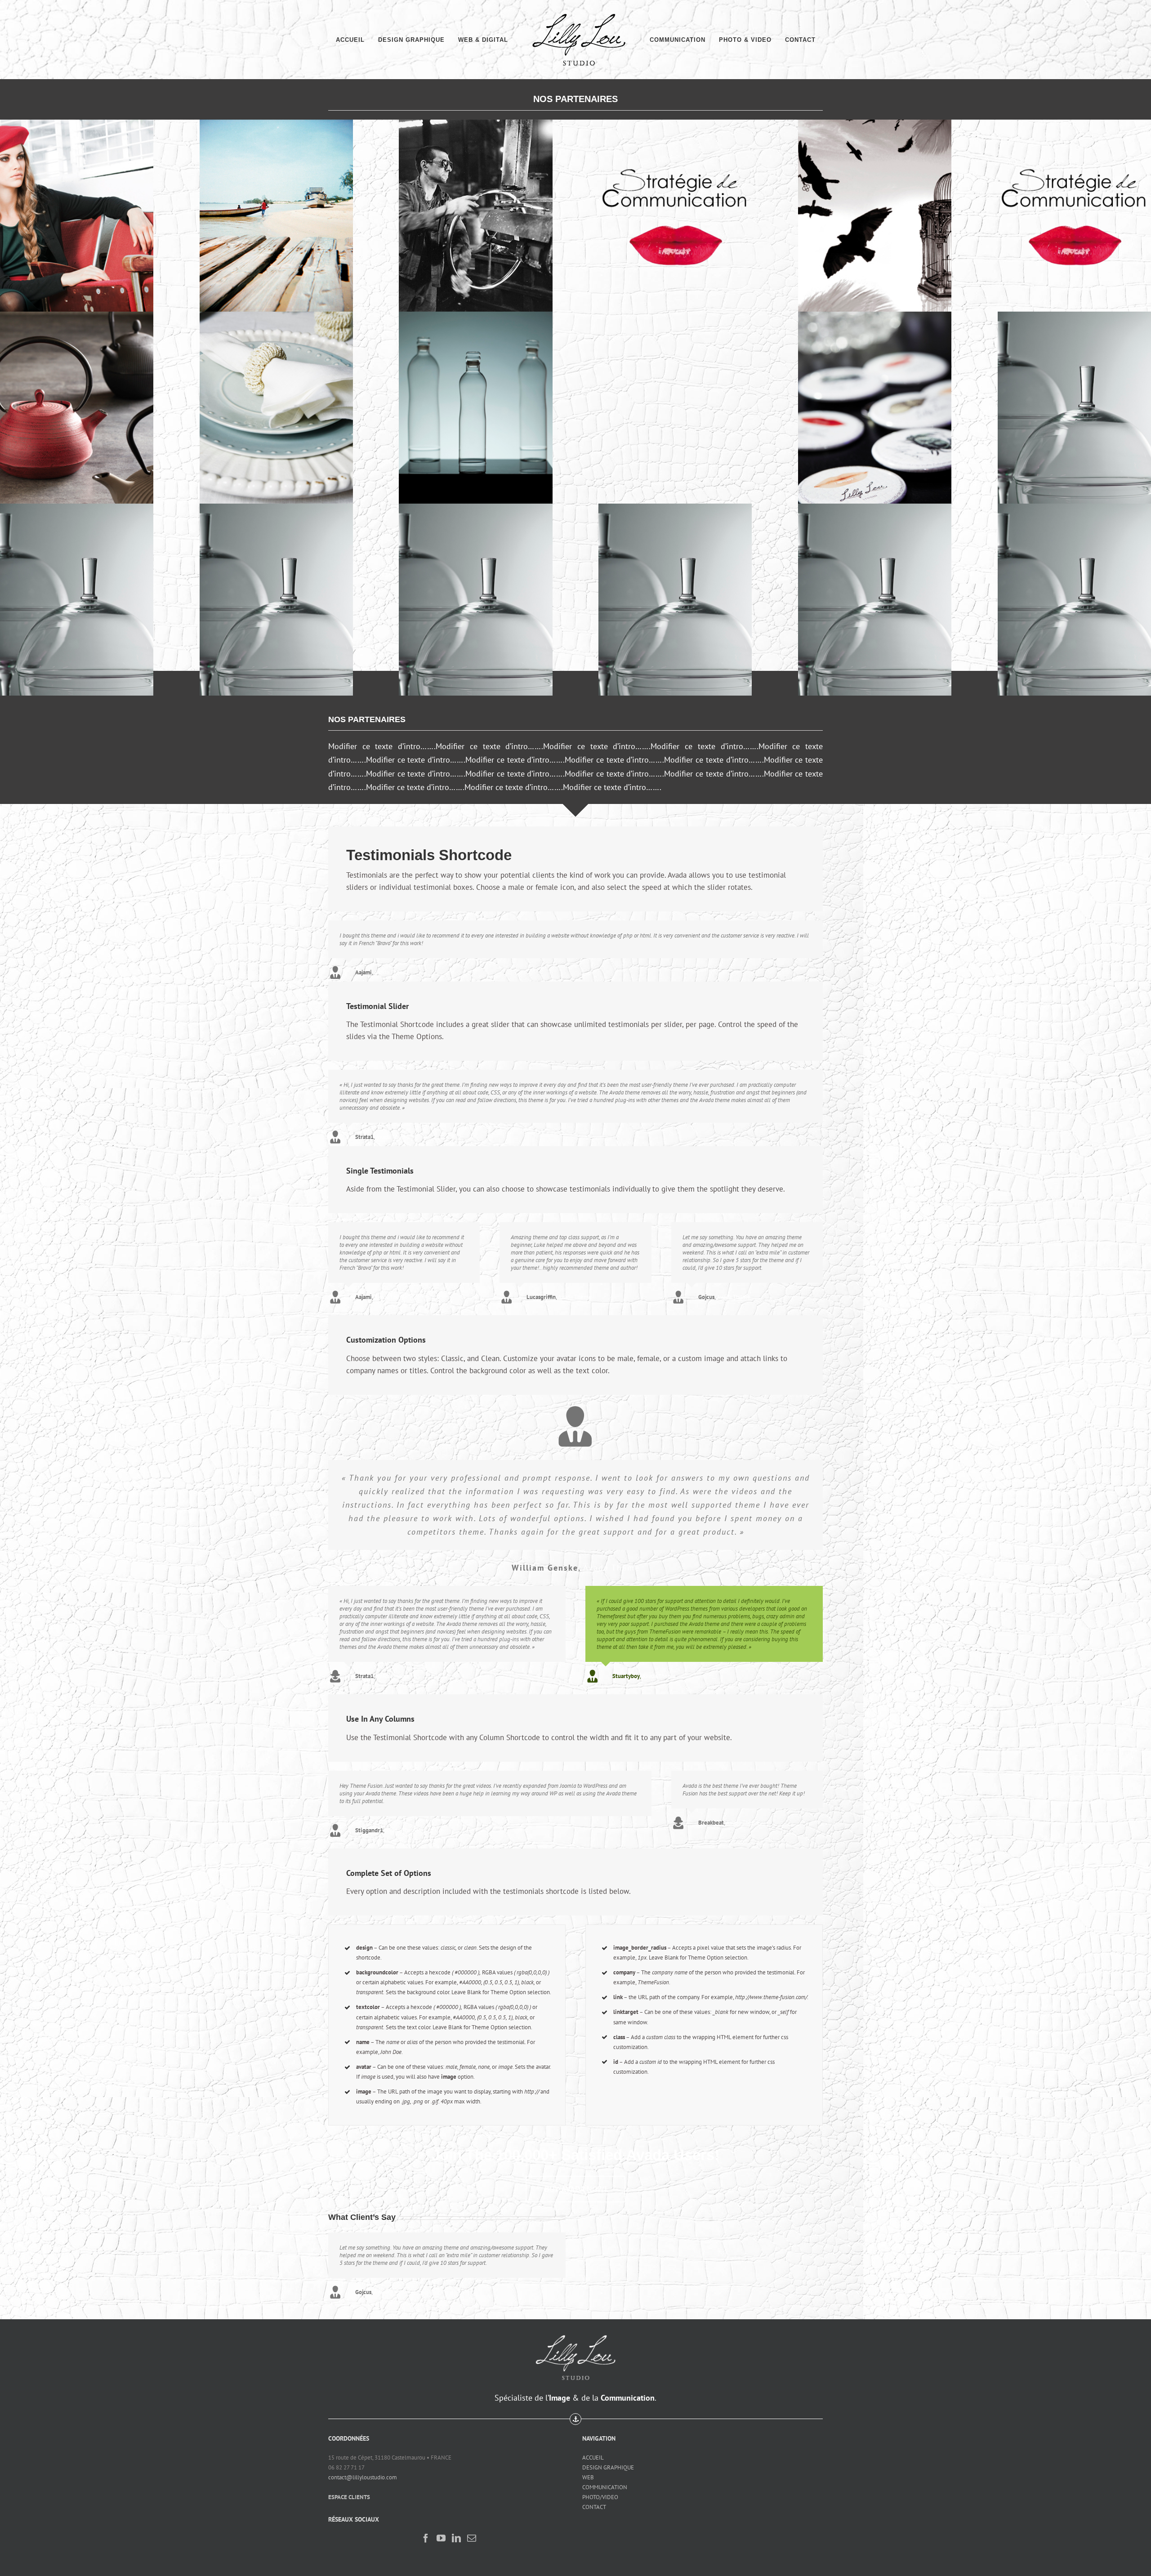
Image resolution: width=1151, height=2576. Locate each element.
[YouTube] (441, 2531)
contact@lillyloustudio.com (363, 2470)
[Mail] (472, 2531)
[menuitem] (366, 40)
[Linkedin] (456, 2531)
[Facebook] (426, 2531)
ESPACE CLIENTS (349, 2489)
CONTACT (594, 2499)
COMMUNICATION (605, 2480)
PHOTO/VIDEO (600, 2489)
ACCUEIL (593, 2450)
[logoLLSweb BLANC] (576, 2325)
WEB (588, 2470)
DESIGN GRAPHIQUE (608, 2460)
